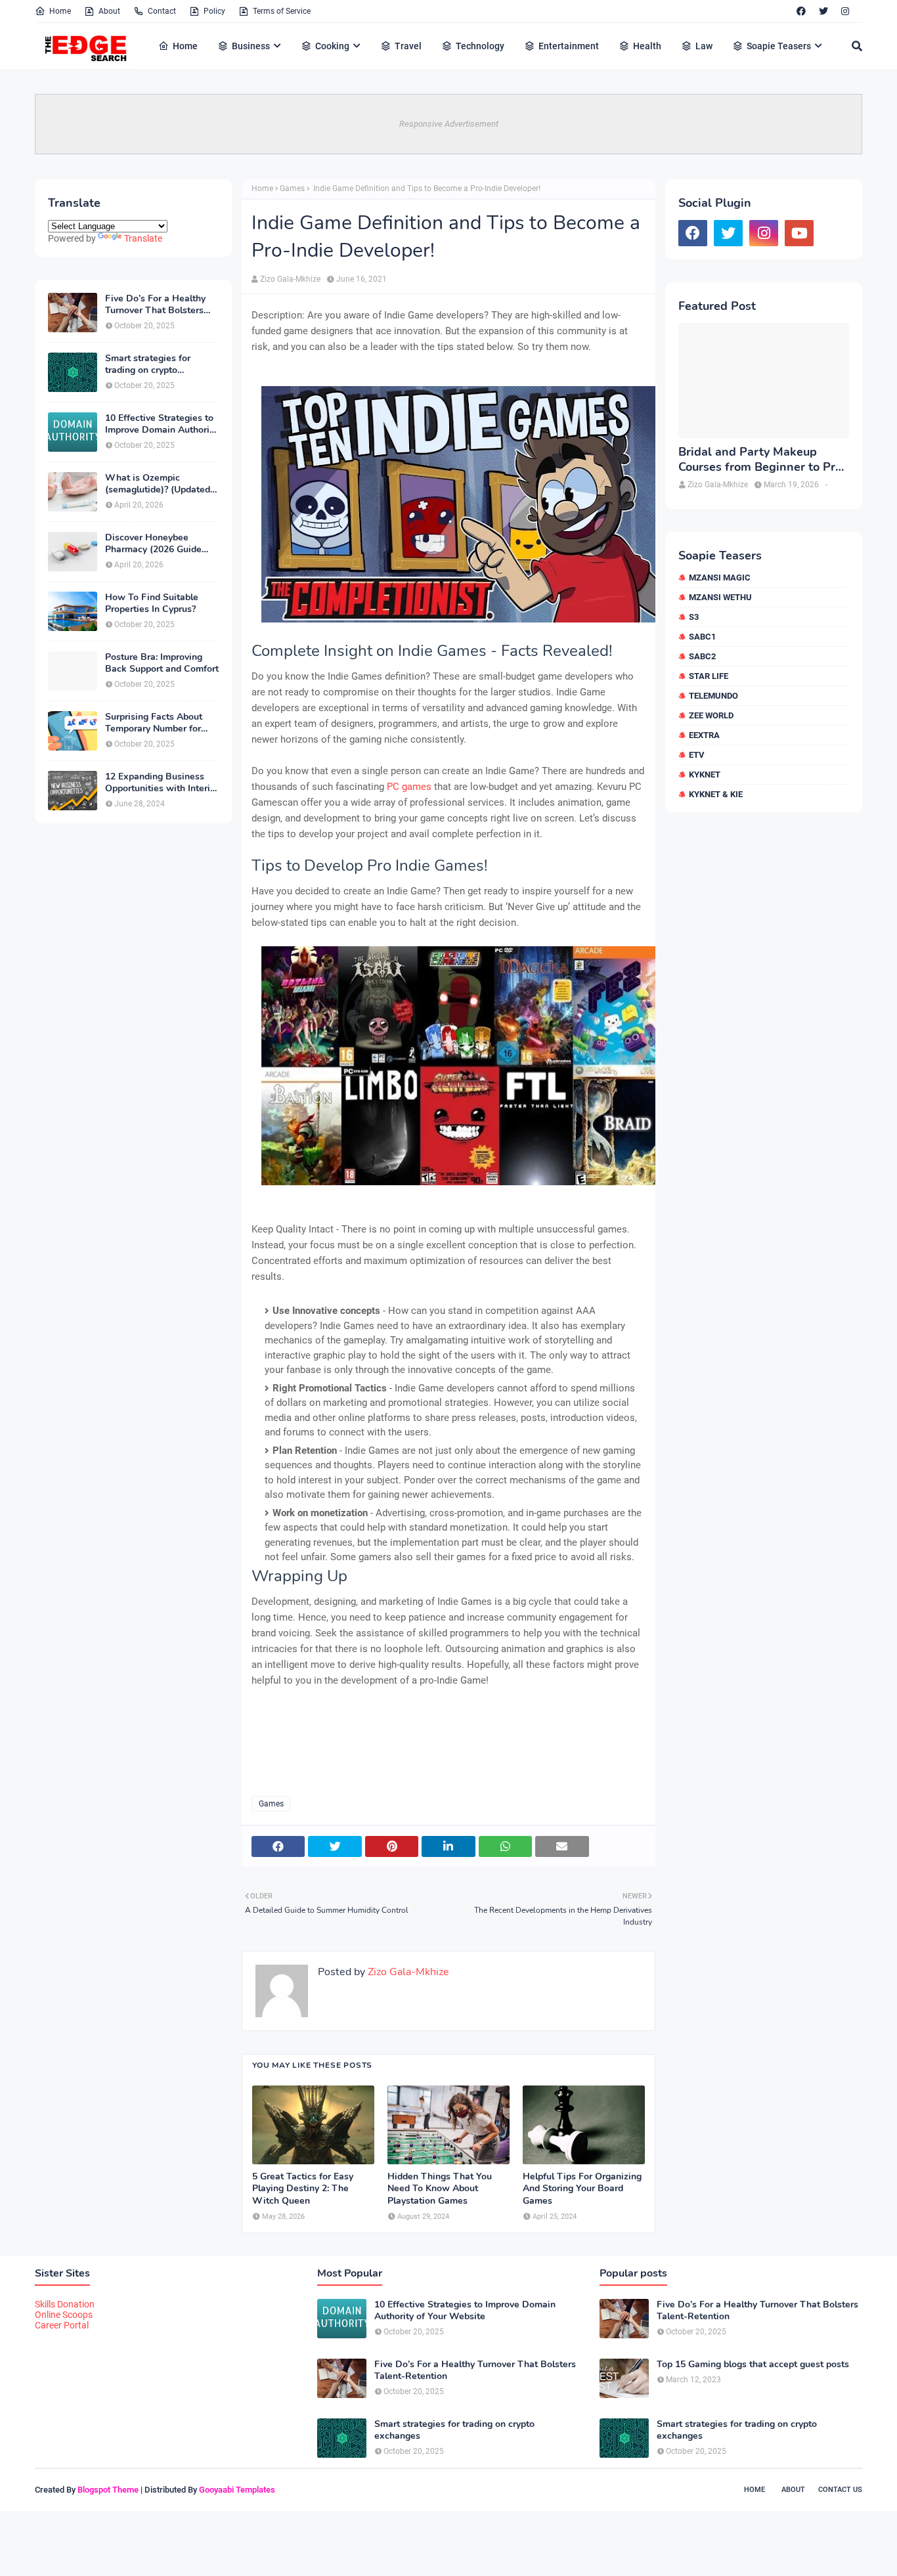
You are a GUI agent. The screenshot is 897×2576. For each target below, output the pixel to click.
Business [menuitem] (251, 46)
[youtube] (799, 233)
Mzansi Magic (720, 578)
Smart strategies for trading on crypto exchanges (148, 364)
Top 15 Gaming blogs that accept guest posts (753, 2365)
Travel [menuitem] (408, 46)
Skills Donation (65, 2304)
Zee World (711, 715)
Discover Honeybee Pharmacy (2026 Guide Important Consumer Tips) (161, 544)
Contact (162, 11)
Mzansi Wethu (720, 597)
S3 (694, 617)
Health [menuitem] (647, 46)
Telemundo (713, 696)
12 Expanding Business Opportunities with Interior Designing (162, 783)
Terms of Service (282, 11)
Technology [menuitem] (480, 46)
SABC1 (702, 637)
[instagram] (845, 11)
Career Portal (62, 2325)
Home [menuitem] (185, 46)
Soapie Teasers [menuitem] (779, 46)
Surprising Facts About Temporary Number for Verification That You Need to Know (154, 723)
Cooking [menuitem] (332, 46)
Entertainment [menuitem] (569, 46)
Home (60, 11)
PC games (409, 787)
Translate (143, 238)
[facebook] (801, 11)
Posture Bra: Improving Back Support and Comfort (162, 663)
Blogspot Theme (108, 2490)
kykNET (705, 775)
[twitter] (823, 11)
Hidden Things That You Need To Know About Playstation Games (440, 2189)
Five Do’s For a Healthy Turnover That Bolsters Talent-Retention (155, 305)
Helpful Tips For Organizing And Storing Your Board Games (582, 2189)
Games (292, 188)
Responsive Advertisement (449, 124)
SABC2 (702, 656)
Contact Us (840, 2490)
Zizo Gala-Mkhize (290, 279)
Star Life (709, 676)
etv (697, 755)
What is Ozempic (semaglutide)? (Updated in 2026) (158, 484)
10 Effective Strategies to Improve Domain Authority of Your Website (161, 424)
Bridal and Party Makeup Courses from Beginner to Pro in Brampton (760, 460)
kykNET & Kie (716, 794)
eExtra (704, 735)
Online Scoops (64, 2315)
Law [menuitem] (704, 46)
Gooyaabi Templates (237, 2490)
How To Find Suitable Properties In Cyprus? (152, 603)
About (109, 11)
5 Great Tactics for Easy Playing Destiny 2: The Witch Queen (303, 2189)
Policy (214, 11)
